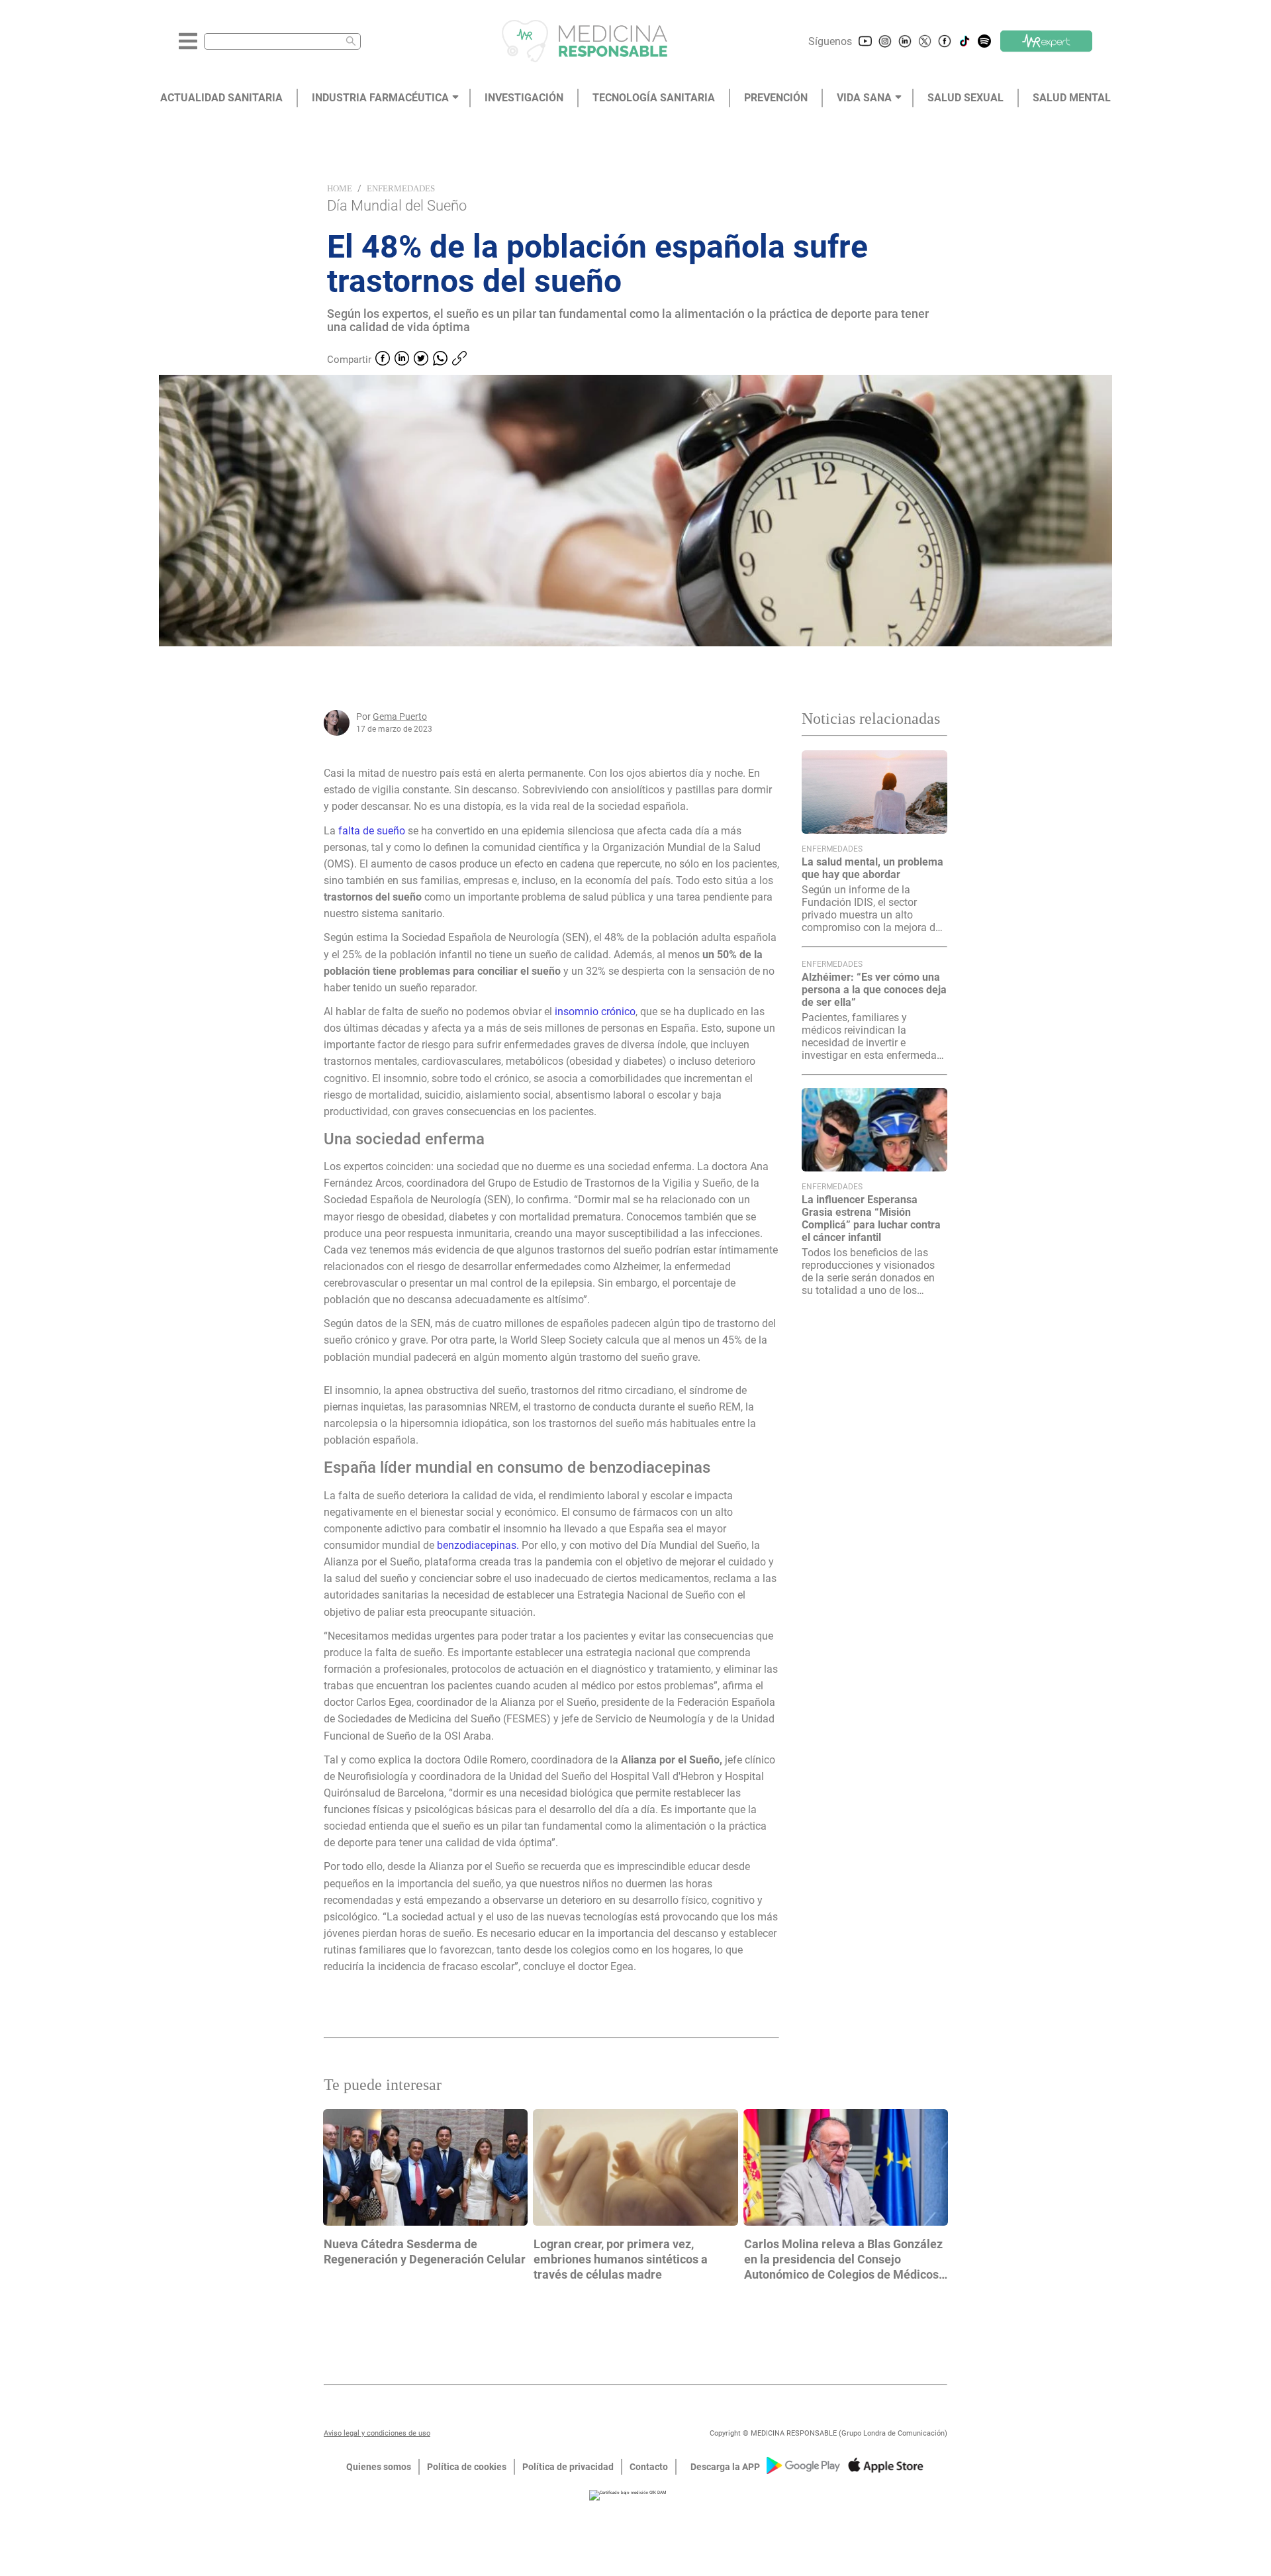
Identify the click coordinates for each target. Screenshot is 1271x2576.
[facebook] (383, 360)
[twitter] (421, 360)
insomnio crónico (595, 1012)
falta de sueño (372, 831)
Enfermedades (401, 188)
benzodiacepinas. (478, 1545)
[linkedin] (402, 360)
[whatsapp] (440, 360)
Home (340, 188)
